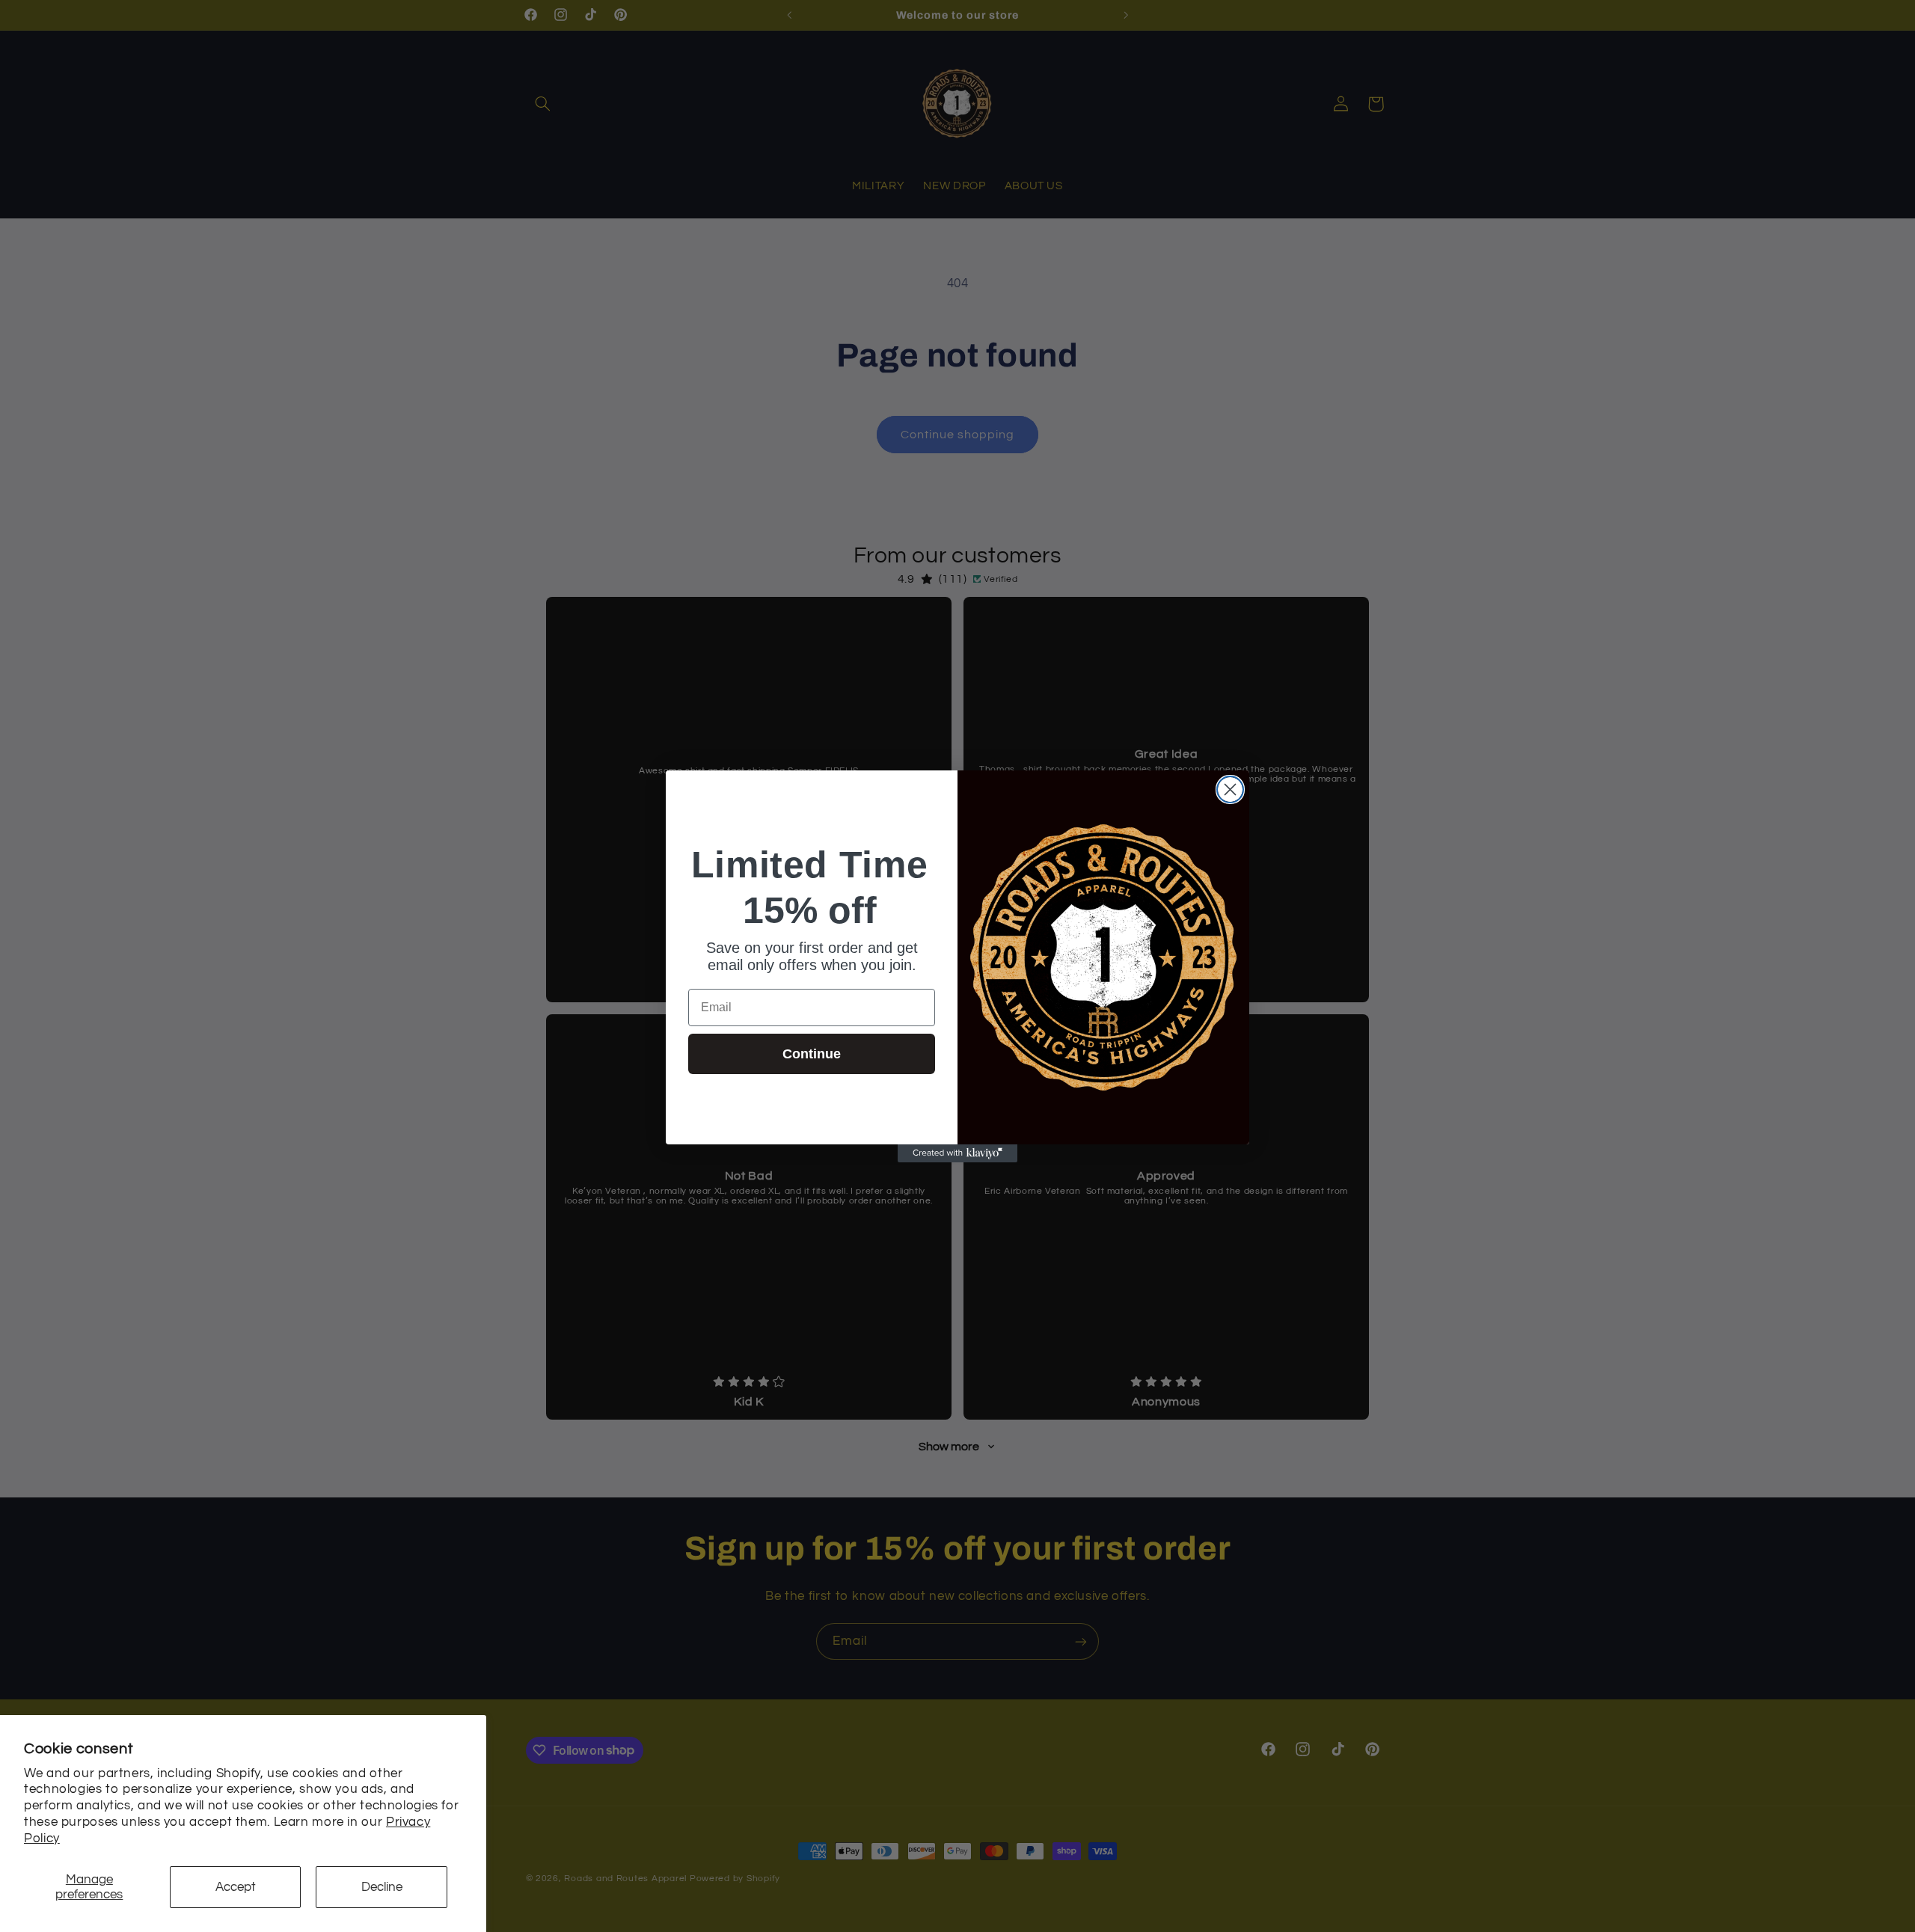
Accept (236, 1887)
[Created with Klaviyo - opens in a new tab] (957, 1153)
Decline (382, 1887)
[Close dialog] (1230, 789)
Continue (812, 1054)
